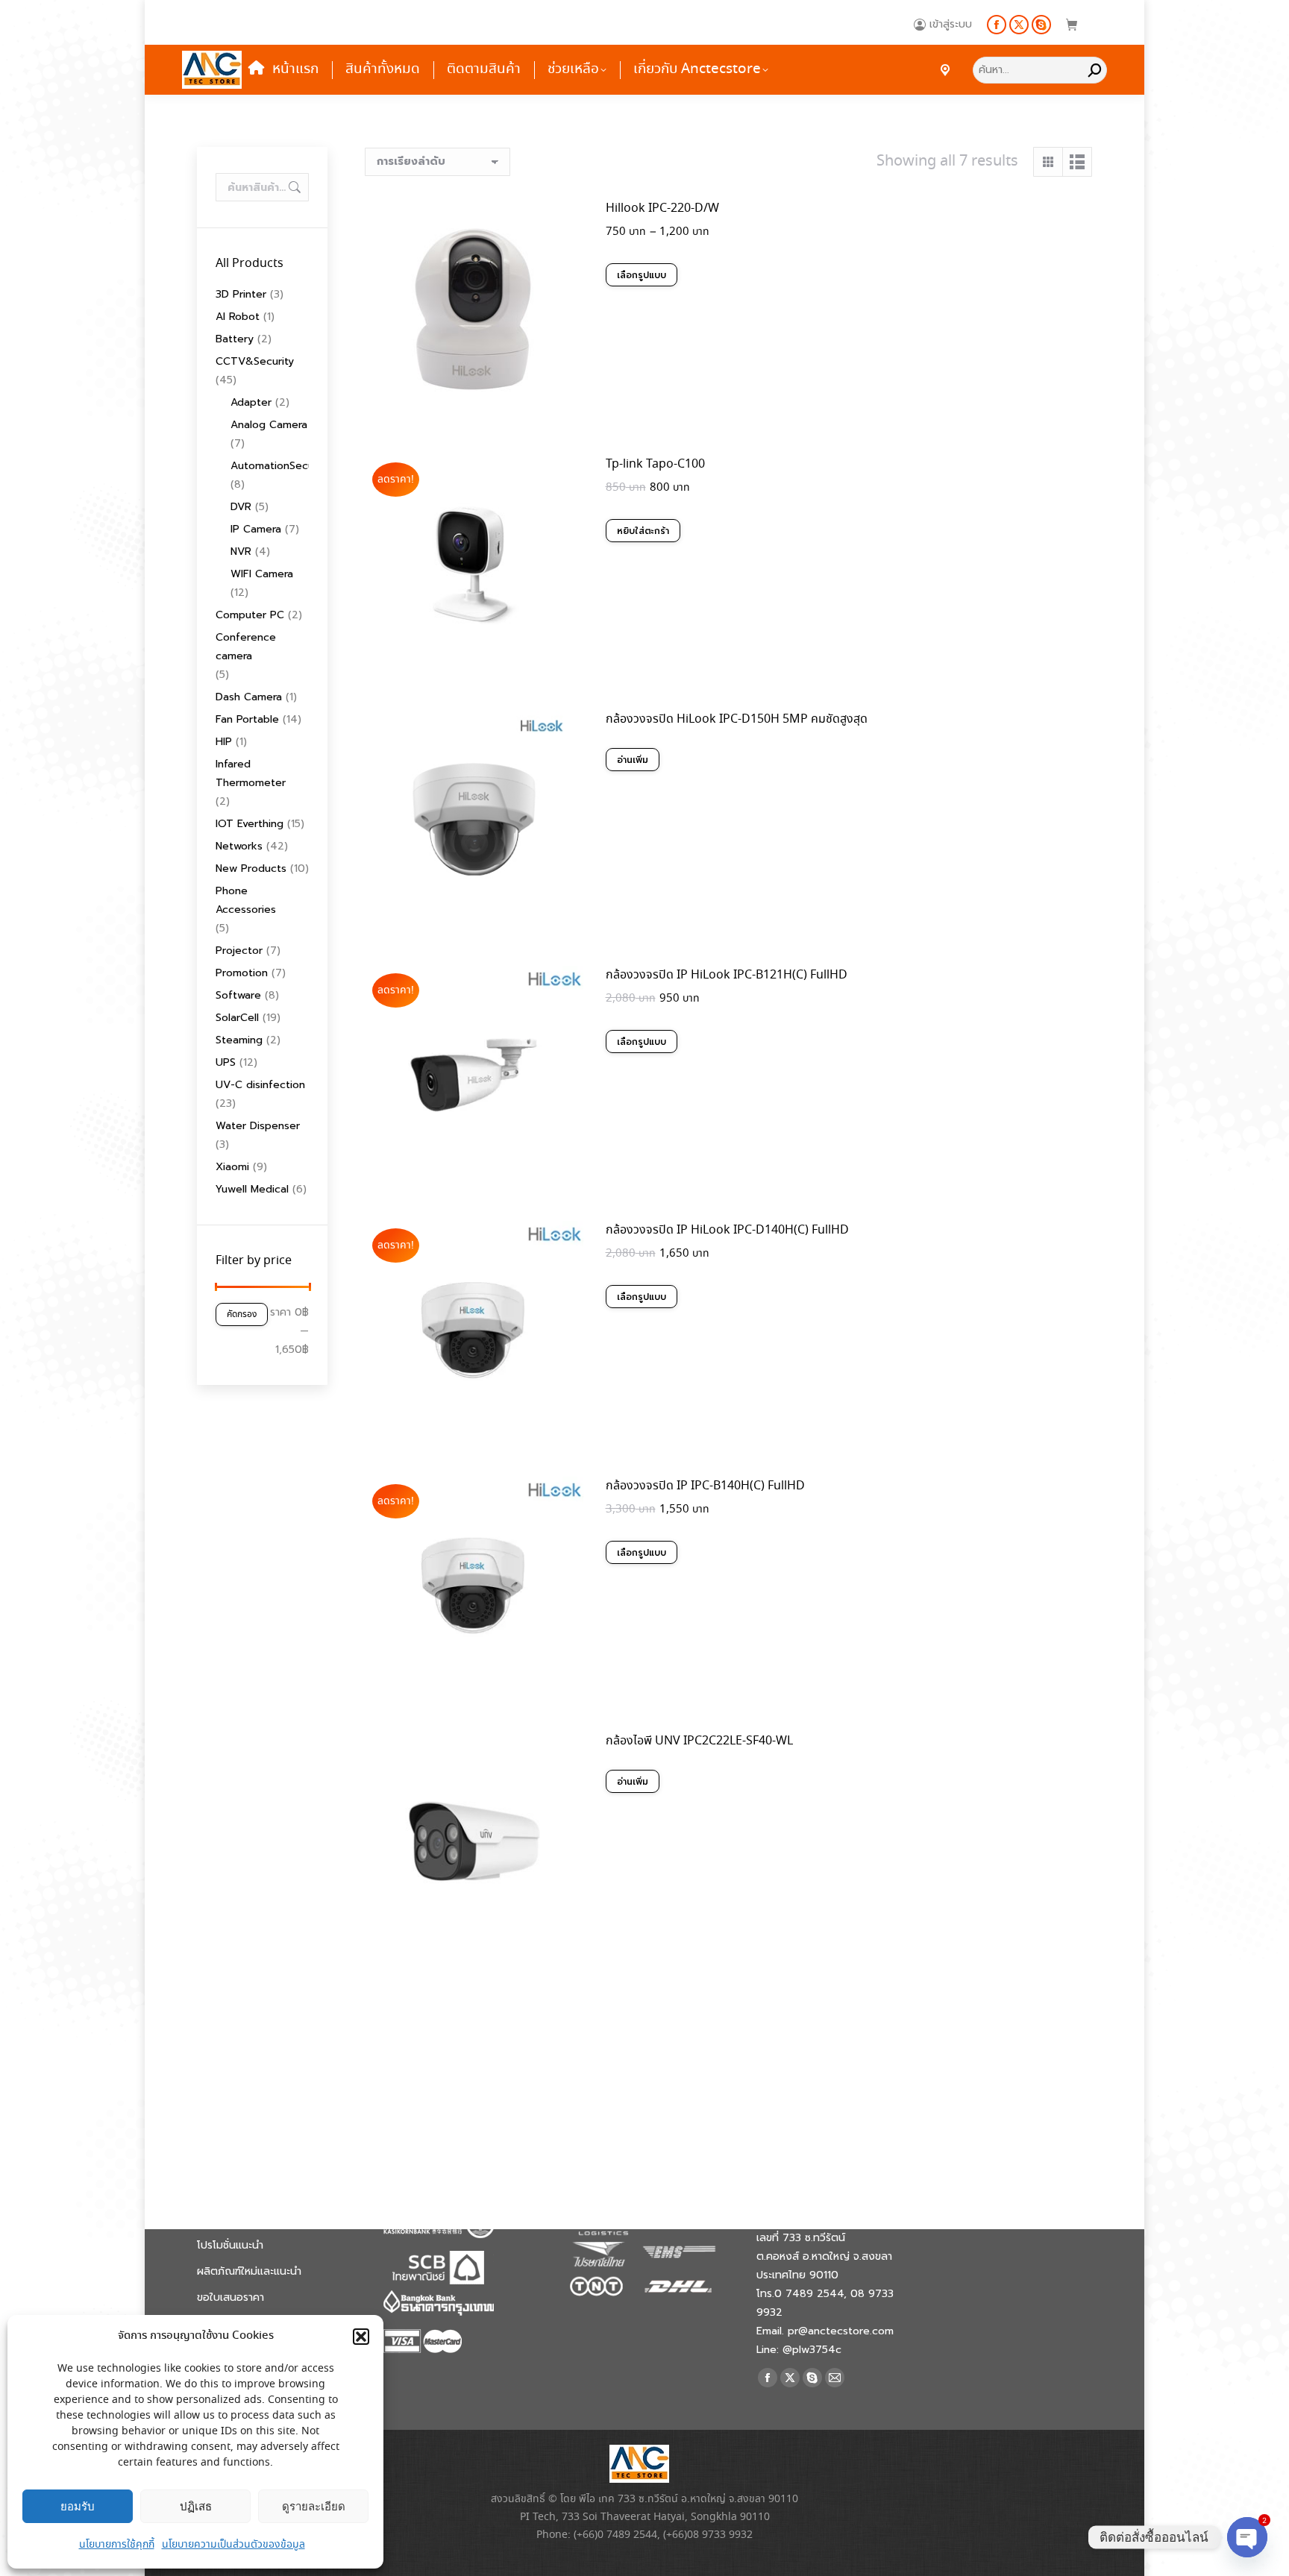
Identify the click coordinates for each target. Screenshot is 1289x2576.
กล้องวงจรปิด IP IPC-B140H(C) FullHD (705, 1486)
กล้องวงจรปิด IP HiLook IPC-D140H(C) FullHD (727, 1230)
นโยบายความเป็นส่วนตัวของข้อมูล (233, 2545)
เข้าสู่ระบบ (951, 25)
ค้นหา (293, 187)
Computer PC (250, 615)
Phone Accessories (246, 900)
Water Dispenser (258, 1126)
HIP (224, 742)
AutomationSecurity (280, 466)
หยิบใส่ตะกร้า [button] (643, 531)
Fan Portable (247, 719)
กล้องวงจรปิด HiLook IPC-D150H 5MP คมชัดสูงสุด (737, 719)
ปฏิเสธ (196, 2506)
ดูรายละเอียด (314, 2506)
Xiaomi (232, 1167)
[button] (361, 2337)
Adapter (251, 402)
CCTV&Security (255, 361)
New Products (251, 868)
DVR (241, 507)
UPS (226, 1062)
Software (238, 995)
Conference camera (246, 647)
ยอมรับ (78, 2506)
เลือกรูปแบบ (642, 275)
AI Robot (238, 317)
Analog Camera (269, 425)
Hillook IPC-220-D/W (662, 208)
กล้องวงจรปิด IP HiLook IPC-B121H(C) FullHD (727, 975)
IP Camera (256, 529)
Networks (239, 846)
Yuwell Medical (252, 1189)
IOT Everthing (250, 824)
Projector (239, 951)
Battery (235, 339)
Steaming (239, 1040)
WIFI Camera (262, 574)
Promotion (242, 973)
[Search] (1095, 70)
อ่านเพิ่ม (633, 760)
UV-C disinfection (260, 1085)
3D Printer (241, 294)
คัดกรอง (242, 1314)
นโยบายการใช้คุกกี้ (117, 2545)
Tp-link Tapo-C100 (655, 464)
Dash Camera (249, 697)
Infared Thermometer (251, 773)
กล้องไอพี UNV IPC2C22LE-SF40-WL (699, 1741)
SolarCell (237, 1018)
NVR (241, 552)
